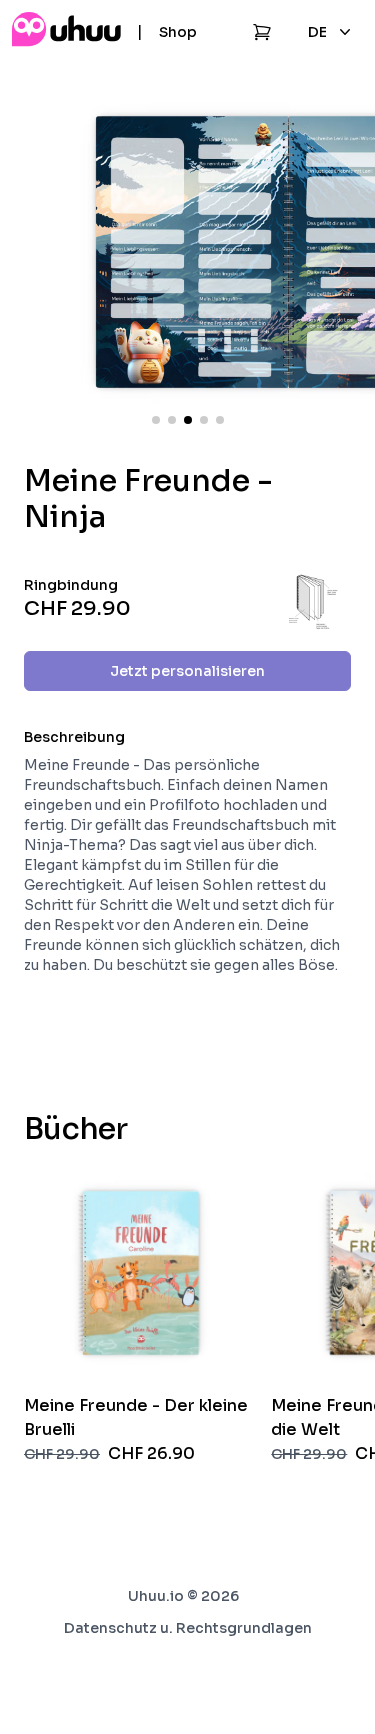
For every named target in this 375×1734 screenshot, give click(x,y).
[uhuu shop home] (66, 32)
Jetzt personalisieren (187, 671)
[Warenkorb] (262, 32)
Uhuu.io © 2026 (183, 1596)
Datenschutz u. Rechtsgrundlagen (188, 1628)
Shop (178, 32)
